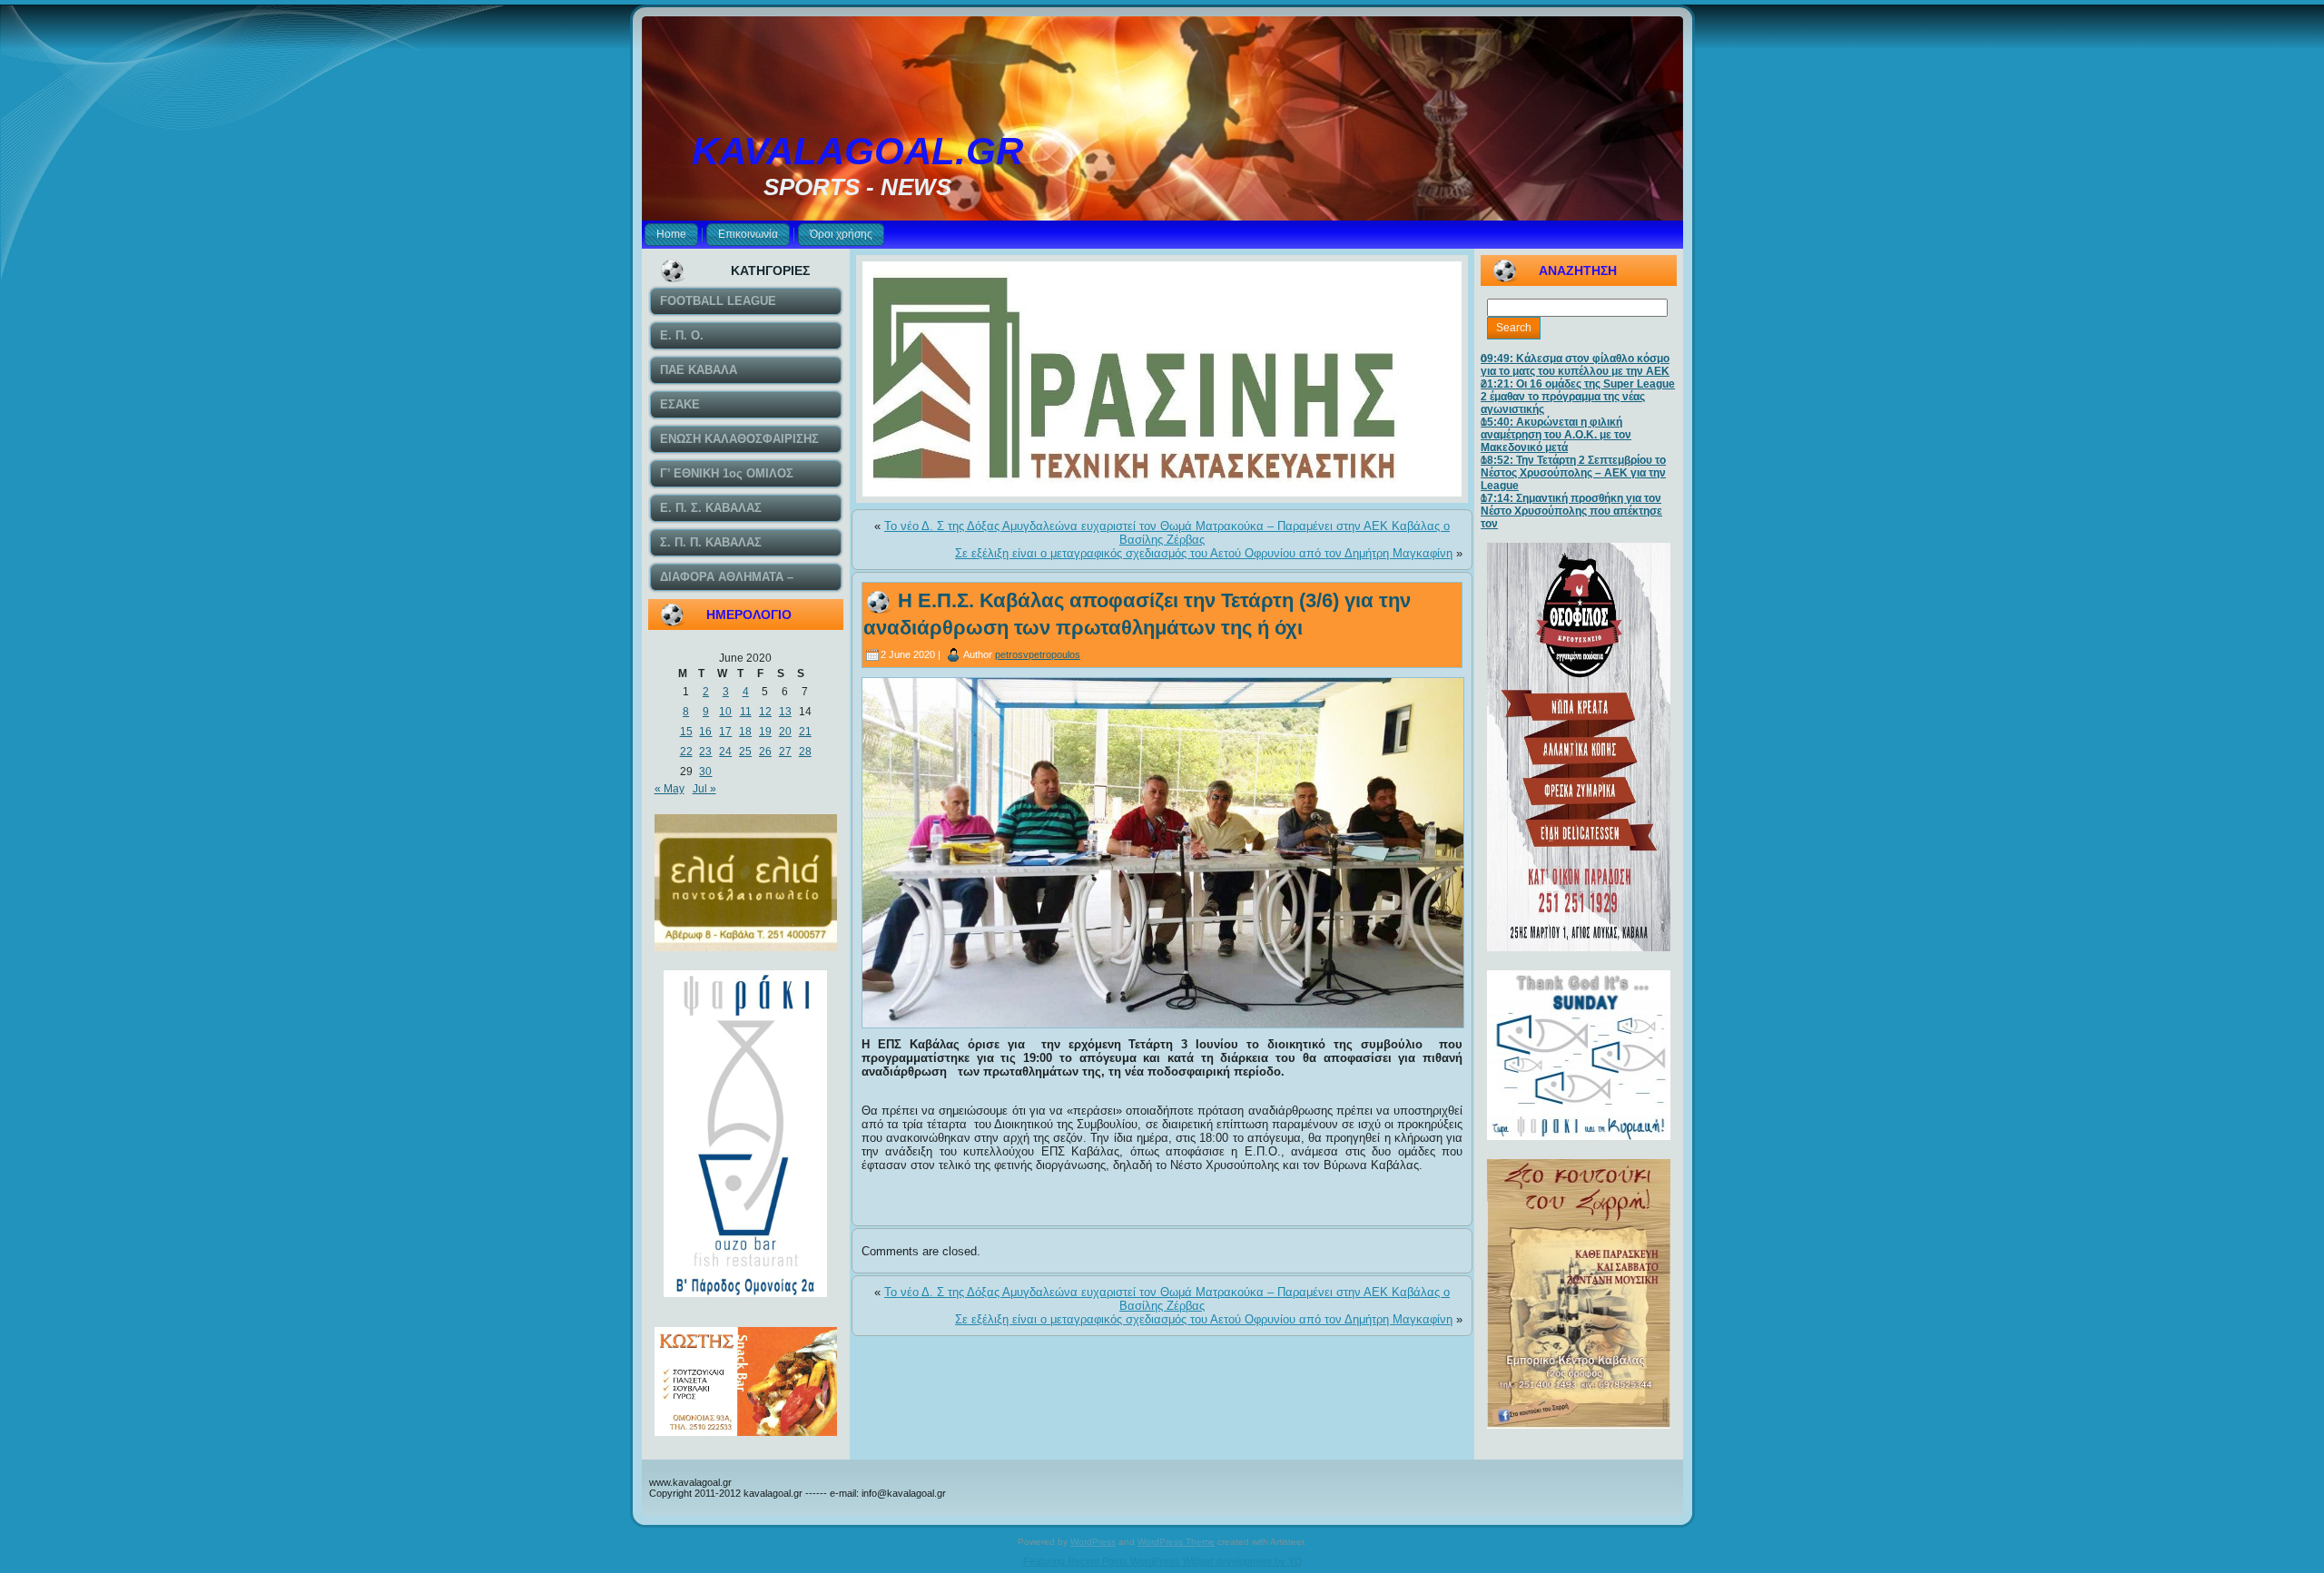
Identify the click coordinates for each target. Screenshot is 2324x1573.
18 (745, 732)
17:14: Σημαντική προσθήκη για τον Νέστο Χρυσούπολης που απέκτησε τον (1571, 511)
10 (725, 712)
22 (686, 752)
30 (705, 772)
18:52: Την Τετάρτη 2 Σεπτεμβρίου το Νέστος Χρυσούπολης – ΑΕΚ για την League (1573, 473)
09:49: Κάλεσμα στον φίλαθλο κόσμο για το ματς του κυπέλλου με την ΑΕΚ (1575, 365)
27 (785, 752)
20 (785, 732)
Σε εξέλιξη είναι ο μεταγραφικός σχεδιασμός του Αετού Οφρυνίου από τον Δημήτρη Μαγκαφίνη (1204, 553)
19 (765, 732)
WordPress (1093, 1542)
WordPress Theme (1176, 1542)
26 (765, 752)
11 (746, 712)
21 (805, 732)
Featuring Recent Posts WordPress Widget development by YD (1162, 1561)
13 (785, 712)
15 (686, 732)
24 (725, 752)
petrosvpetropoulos (1038, 654)
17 (725, 732)
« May (670, 789)
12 (765, 712)
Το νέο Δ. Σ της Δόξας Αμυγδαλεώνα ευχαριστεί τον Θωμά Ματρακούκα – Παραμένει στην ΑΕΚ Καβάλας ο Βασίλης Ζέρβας (1167, 533)
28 (805, 752)
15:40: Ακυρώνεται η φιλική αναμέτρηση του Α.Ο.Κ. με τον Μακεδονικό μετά (1556, 435)
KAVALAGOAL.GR (857, 151)
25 (745, 752)
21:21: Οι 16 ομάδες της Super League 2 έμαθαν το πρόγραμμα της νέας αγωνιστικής (1578, 397)
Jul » (704, 789)
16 (705, 732)
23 (705, 752)
